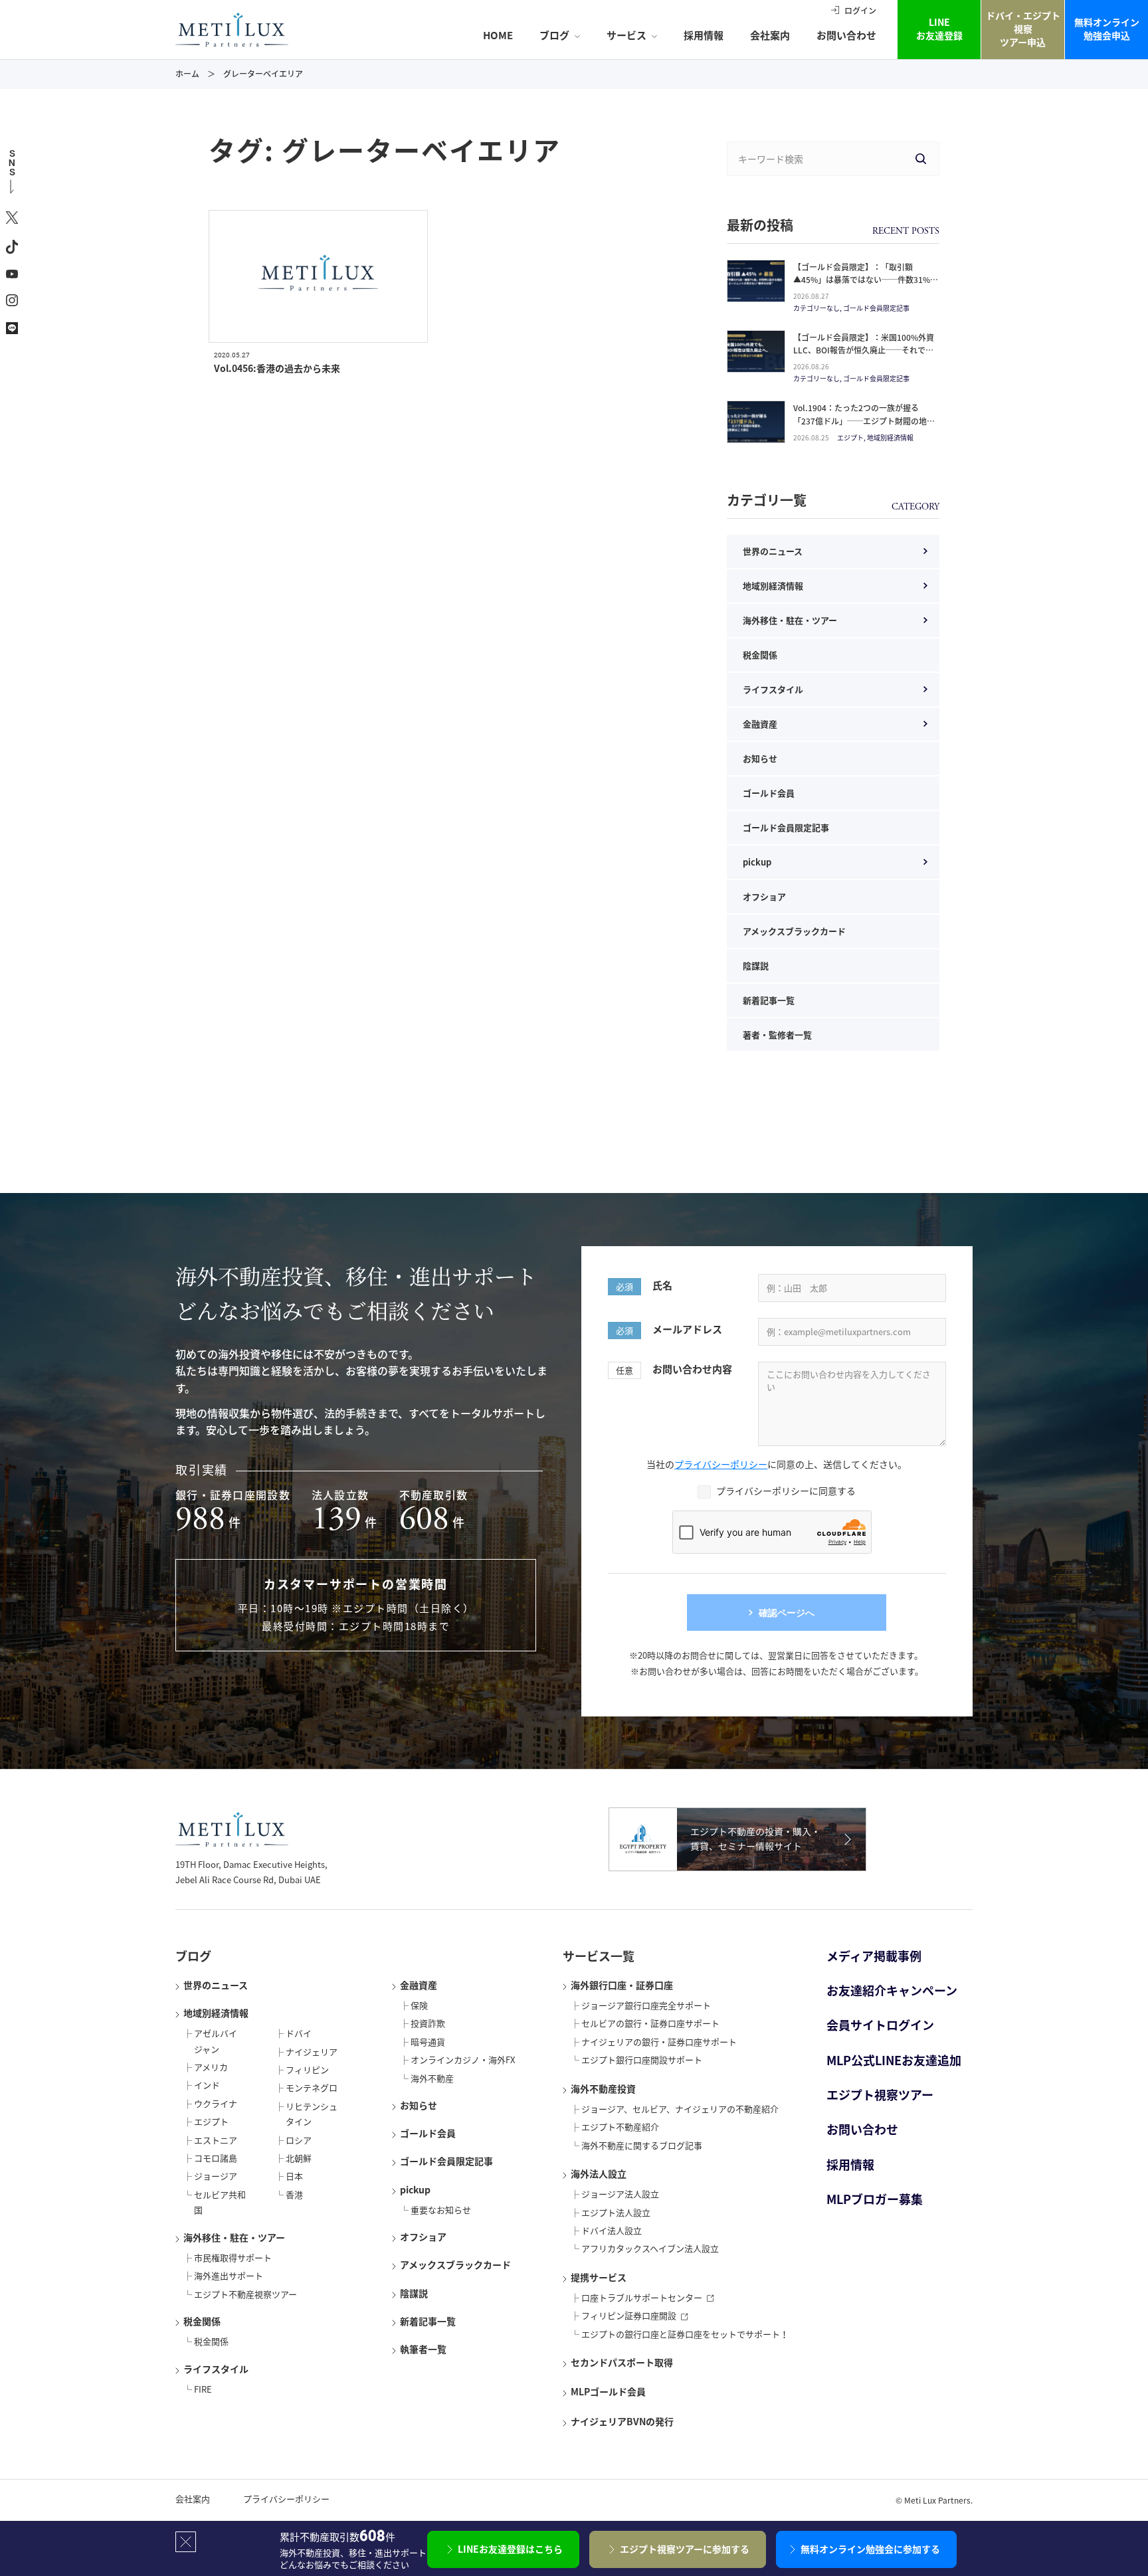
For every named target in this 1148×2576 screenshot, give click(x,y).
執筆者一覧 (423, 2349)
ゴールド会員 (769, 793)
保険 (419, 2005)
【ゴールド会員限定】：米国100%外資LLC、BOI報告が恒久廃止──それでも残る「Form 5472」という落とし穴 (864, 350)
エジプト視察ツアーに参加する (685, 2549)
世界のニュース (773, 551)
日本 (294, 2176)
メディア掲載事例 (874, 1956)
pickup (757, 862)
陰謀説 (756, 966)
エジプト (211, 2121)
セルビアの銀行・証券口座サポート (650, 2023)
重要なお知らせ (441, 2210)
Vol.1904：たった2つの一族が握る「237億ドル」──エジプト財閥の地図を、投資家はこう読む (864, 420)
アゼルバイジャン (216, 2041)
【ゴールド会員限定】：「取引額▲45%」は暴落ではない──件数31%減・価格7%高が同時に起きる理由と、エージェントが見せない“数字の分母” (863, 286)
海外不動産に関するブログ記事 (642, 2145)
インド (207, 2085)
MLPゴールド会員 (608, 2391)
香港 (294, 2194)
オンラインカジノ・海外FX (463, 2060)
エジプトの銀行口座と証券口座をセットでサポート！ (685, 2334)
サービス (626, 35)
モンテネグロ (312, 2087)
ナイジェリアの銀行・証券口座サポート (659, 2042)
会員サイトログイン (880, 2025)
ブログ (554, 35)
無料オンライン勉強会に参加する (870, 2549)
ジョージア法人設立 (620, 2194)
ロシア (299, 2140)
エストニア (216, 2140)
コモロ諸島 (216, 2158)
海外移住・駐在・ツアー (790, 620)
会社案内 (770, 35)
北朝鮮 (299, 2158)
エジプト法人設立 (616, 2212)
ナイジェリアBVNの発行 (622, 2421)
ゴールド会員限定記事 (786, 827)
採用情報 (704, 35)
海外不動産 (432, 2078)
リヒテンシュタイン (312, 2114)
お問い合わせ (846, 35)
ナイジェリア (312, 2052)
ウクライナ (216, 2103)
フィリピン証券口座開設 (629, 2315)
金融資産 (760, 724)
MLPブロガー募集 (875, 2199)
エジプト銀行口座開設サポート (642, 2060)
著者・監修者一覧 (777, 1035)
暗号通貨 (428, 2042)
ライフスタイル (773, 689)
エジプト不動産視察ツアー (245, 2294)
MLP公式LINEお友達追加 (894, 2060)
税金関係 (760, 655)
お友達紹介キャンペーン (892, 1990)
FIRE (203, 2389)
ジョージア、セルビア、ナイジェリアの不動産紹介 (680, 2109)
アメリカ (211, 2067)
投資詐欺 (428, 2023)
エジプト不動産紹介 (620, 2127)
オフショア (764, 896)
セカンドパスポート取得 (622, 2362)
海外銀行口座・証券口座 (622, 1985)
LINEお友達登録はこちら (510, 2549)
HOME (498, 35)
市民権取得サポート (233, 2257)
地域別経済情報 (773, 586)
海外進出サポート (229, 2275)
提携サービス (599, 2277)
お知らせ (760, 758)
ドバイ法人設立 (612, 2230)
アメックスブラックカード (794, 931)
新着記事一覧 (769, 1000)
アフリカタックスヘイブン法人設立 (650, 2248)
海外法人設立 (599, 2173)
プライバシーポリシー (721, 1464)
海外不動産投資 (603, 2088)
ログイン (860, 11)
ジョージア (216, 2176)
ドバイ (299, 2033)
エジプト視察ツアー (880, 2095)
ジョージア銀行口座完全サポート (646, 2005)
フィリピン (307, 2070)
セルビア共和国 (220, 2202)
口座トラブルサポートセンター (642, 2297)
